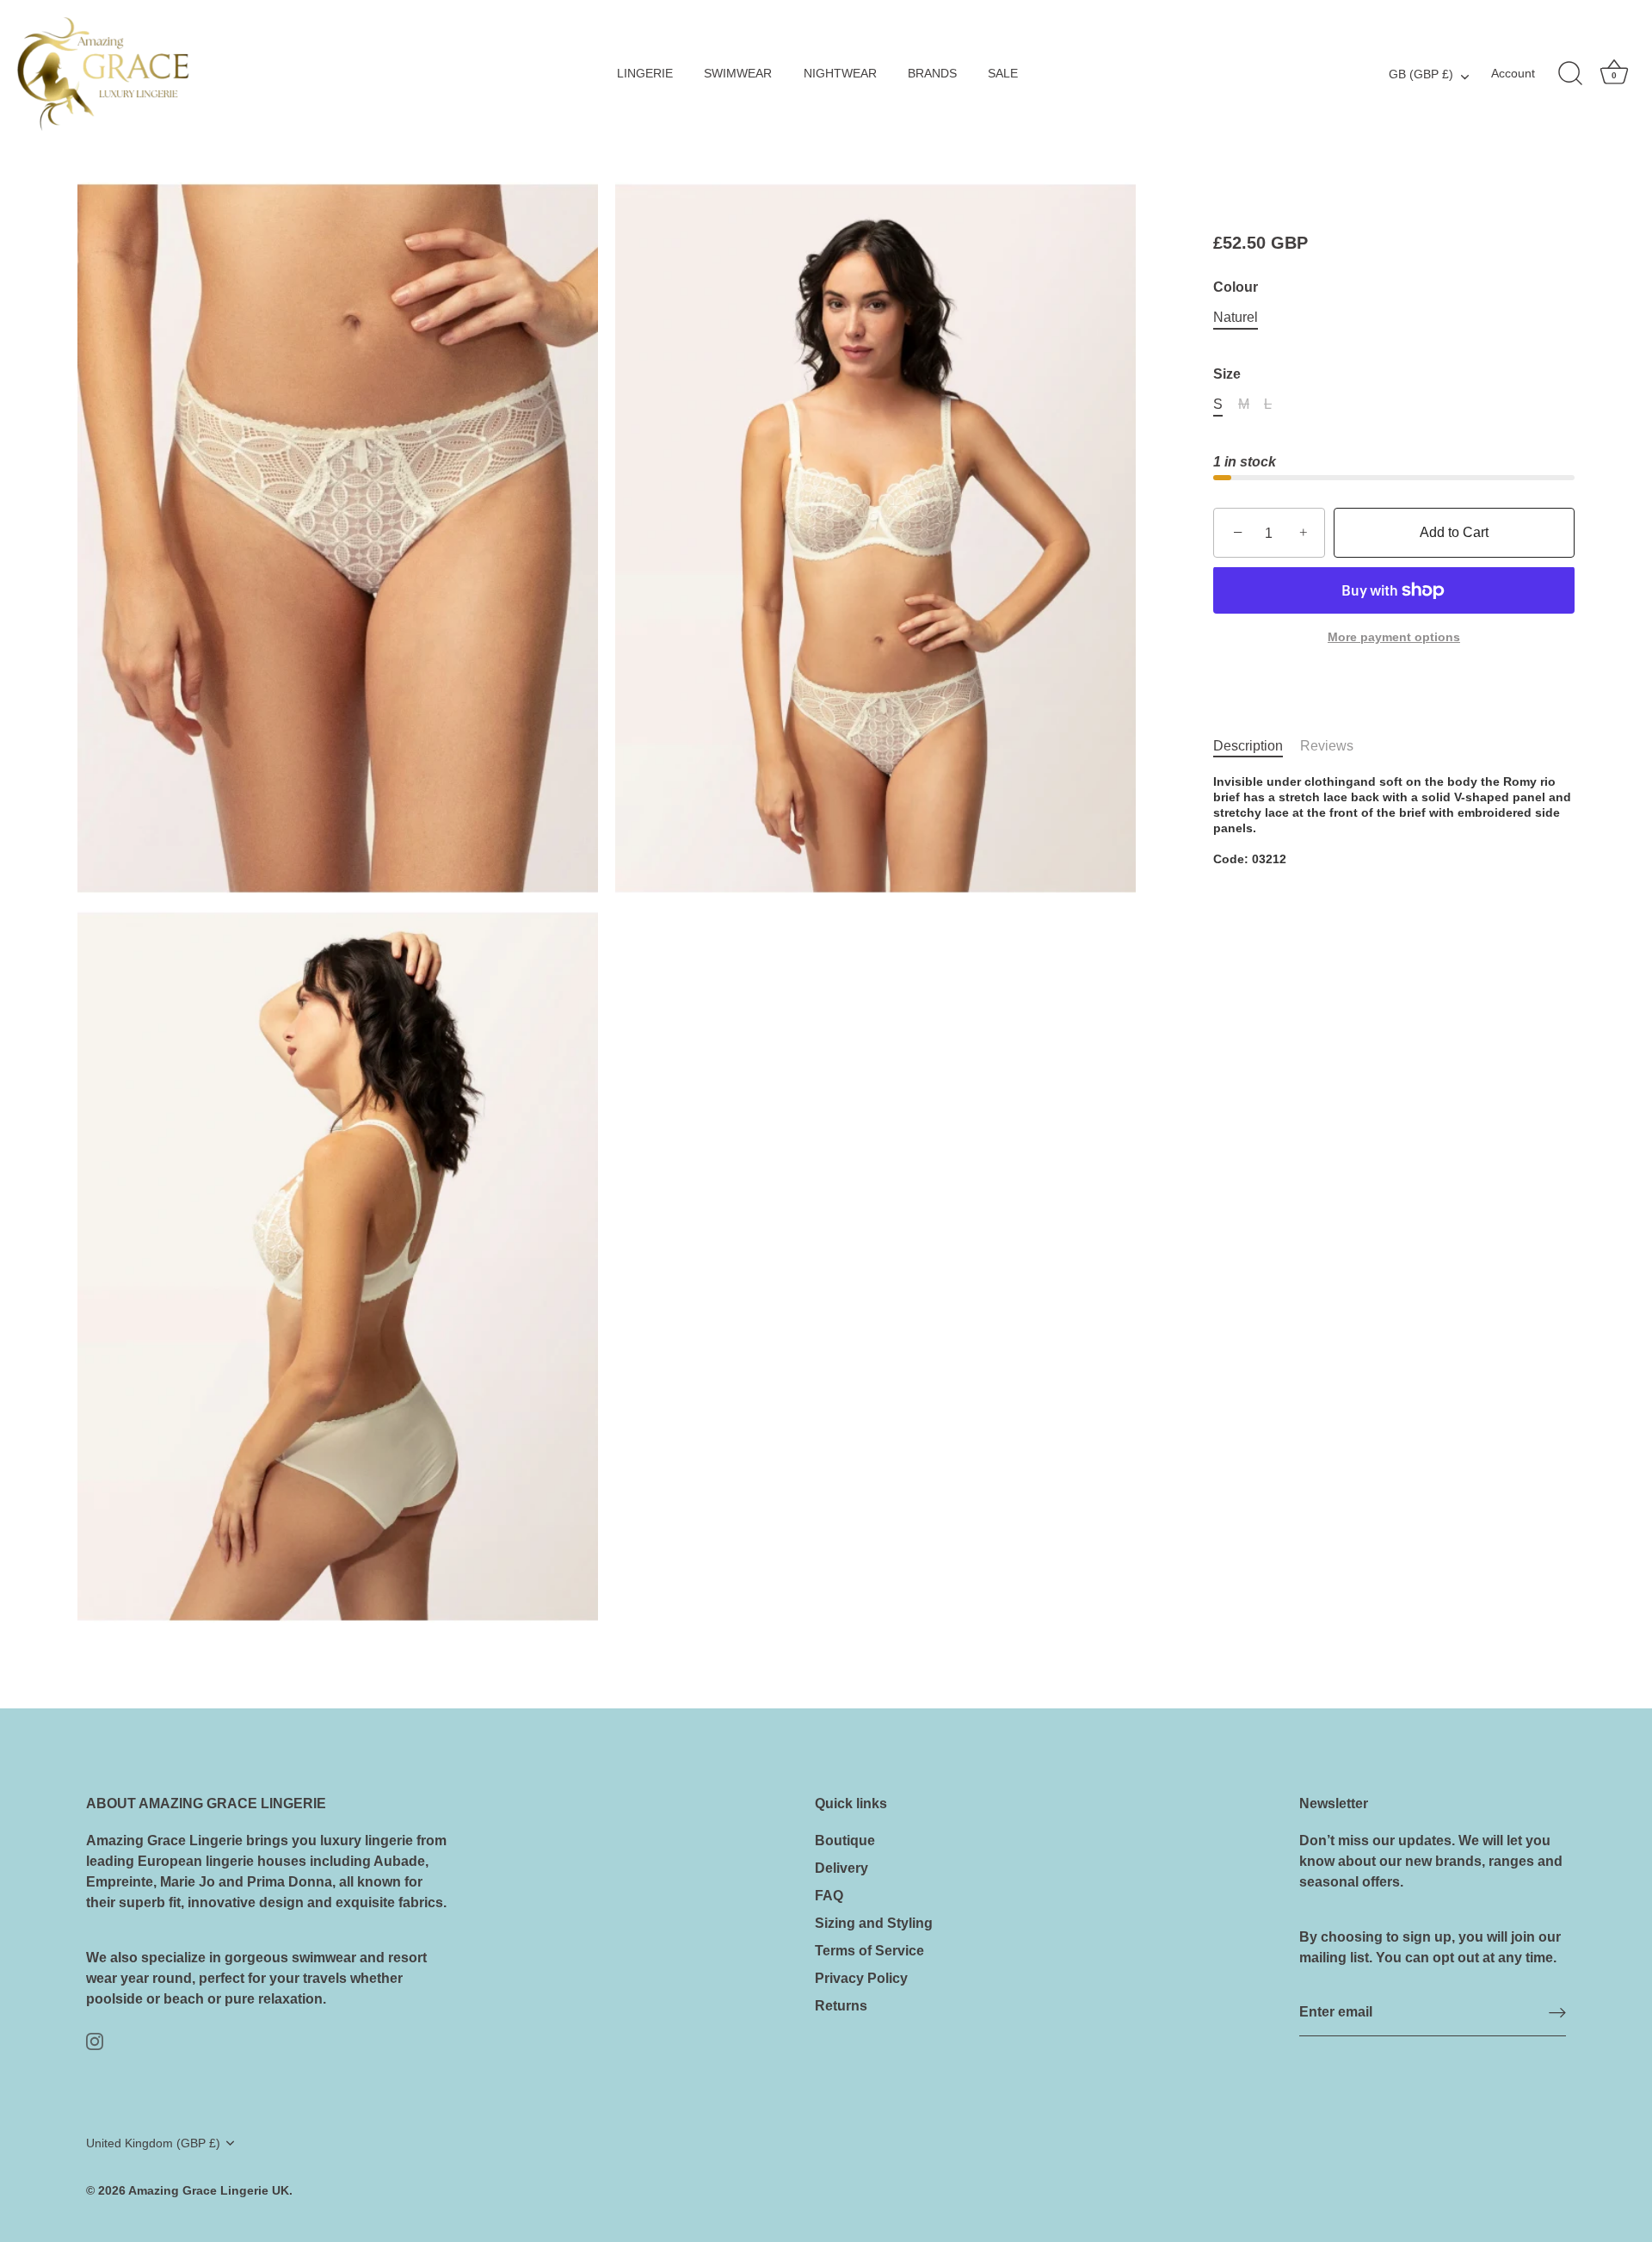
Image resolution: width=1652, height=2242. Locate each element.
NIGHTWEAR (840, 74)
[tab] (1257, 746)
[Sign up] (1557, 2013)
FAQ (829, 1896)
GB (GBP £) (1421, 74)
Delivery (841, 1868)
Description (1248, 746)
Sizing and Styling (874, 1923)
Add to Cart (1454, 533)
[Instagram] (95, 2040)
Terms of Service (869, 1951)
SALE (1003, 74)
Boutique (845, 1841)
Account (1513, 74)
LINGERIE (645, 74)
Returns (841, 2006)
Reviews (1327, 746)
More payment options (1394, 637)
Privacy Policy (861, 1978)
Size (1227, 374)
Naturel (1236, 317)
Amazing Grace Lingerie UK (209, 2191)
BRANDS (932, 74)
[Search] (1570, 74)
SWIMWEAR (738, 74)
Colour (1236, 287)
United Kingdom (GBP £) (153, 2143)
